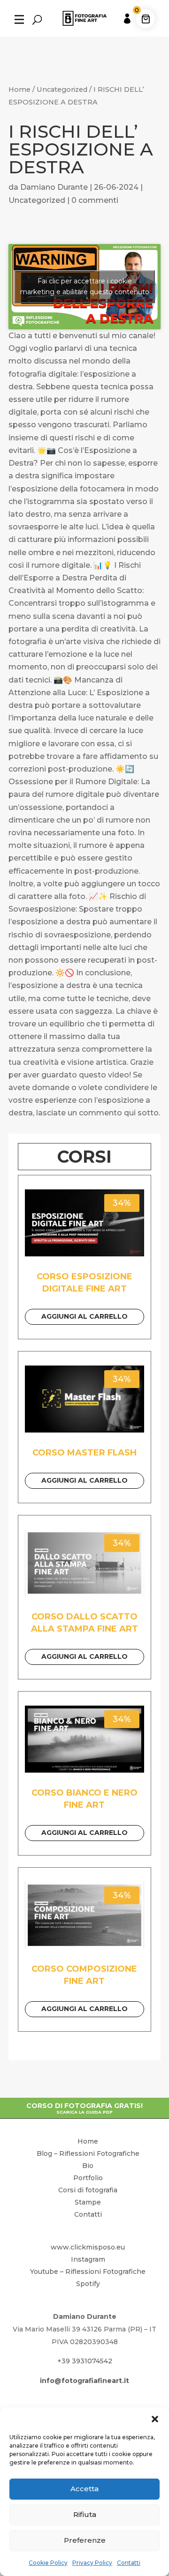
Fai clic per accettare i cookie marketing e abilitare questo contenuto (85, 286)
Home (19, 89)
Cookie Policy (48, 2563)
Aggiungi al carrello (84, 1316)
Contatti (129, 2563)
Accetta (84, 2489)
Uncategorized (62, 89)
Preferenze (85, 2540)
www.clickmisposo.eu (88, 2247)
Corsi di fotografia (88, 2190)
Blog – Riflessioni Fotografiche (88, 2153)
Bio (88, 2166)
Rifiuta (85, 2514)
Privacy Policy (92, 2563)
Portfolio (88, 2178)
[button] (155, 2419)
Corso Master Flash (84, 1453)
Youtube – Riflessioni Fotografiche (88, 2272)
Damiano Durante (54, 187)
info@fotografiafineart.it (84, 2381)
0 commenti (95, 200)
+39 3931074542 (85, 2361)
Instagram (88, 2259)
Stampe (88, 2202)
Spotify (88, 2284)
